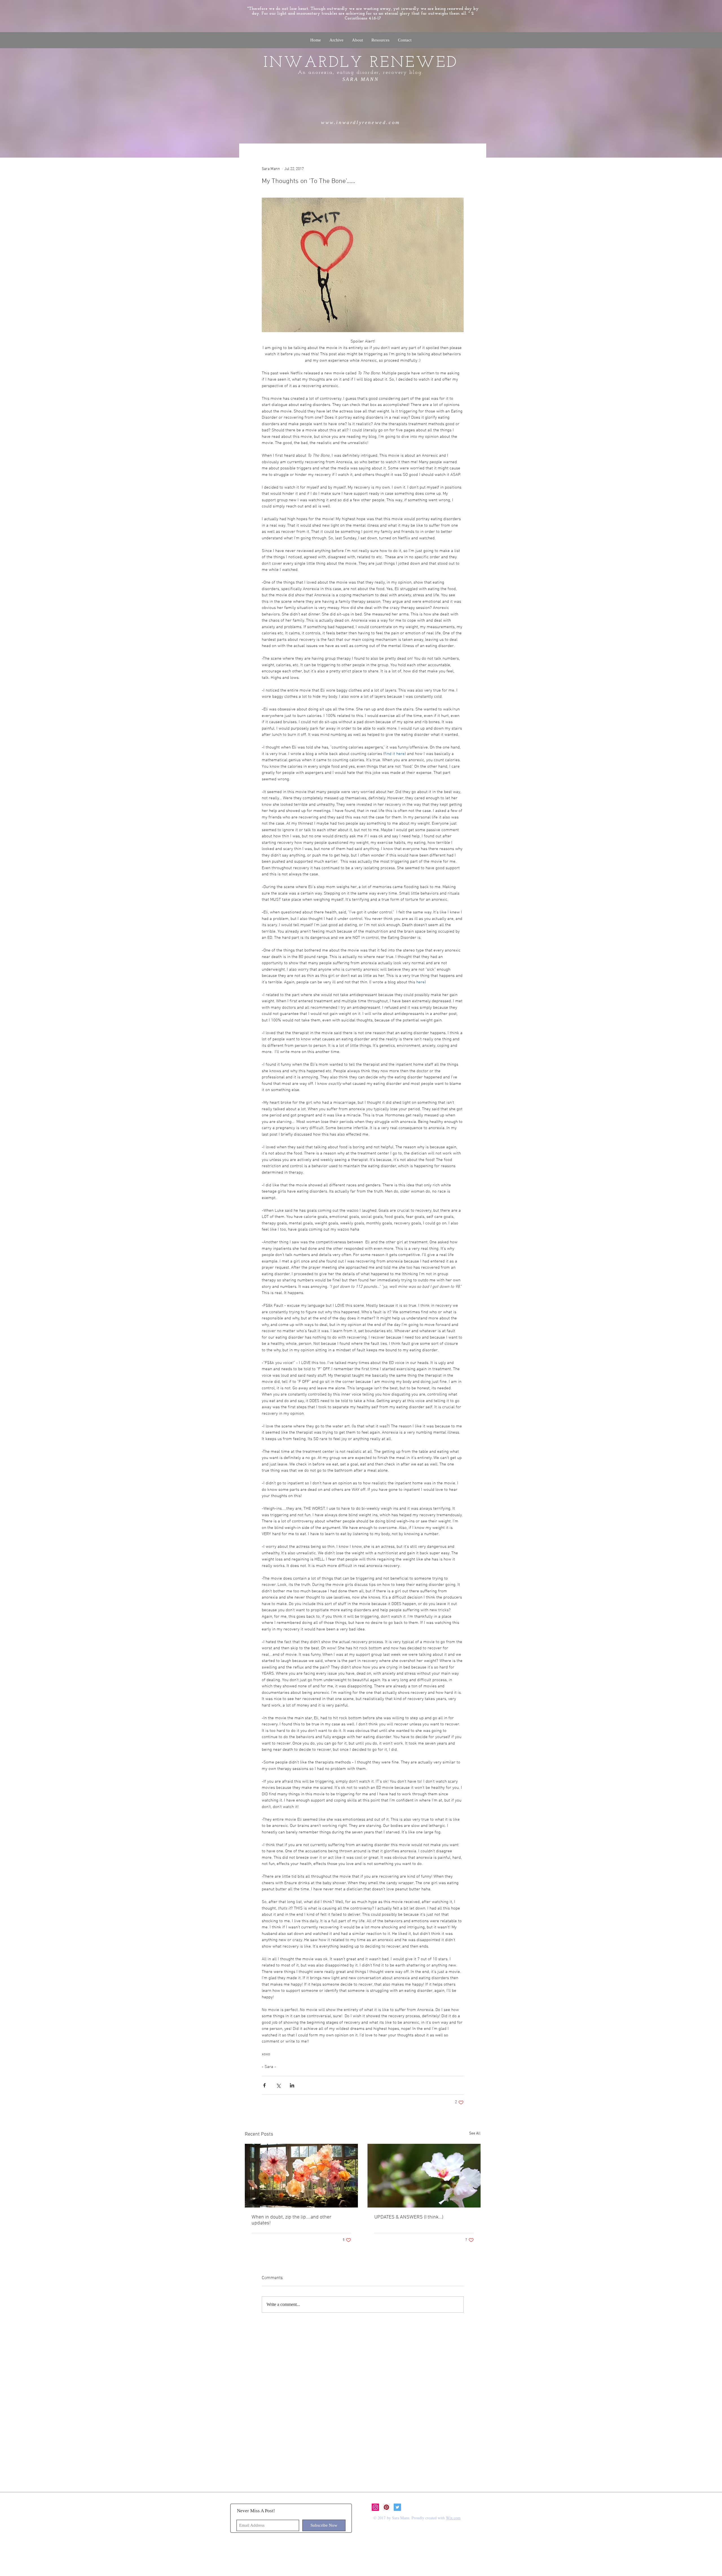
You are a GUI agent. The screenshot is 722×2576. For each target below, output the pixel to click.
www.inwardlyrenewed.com (361, 122)
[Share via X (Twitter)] (278, 2085)
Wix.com (453, 2518)
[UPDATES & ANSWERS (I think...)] (424, 2176)
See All (475, 2134)
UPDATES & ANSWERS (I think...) (409, 2217)
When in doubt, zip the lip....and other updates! (291, 2220)
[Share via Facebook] (264, 2085)
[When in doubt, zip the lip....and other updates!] (301, 2176)
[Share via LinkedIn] (292, 2085)
